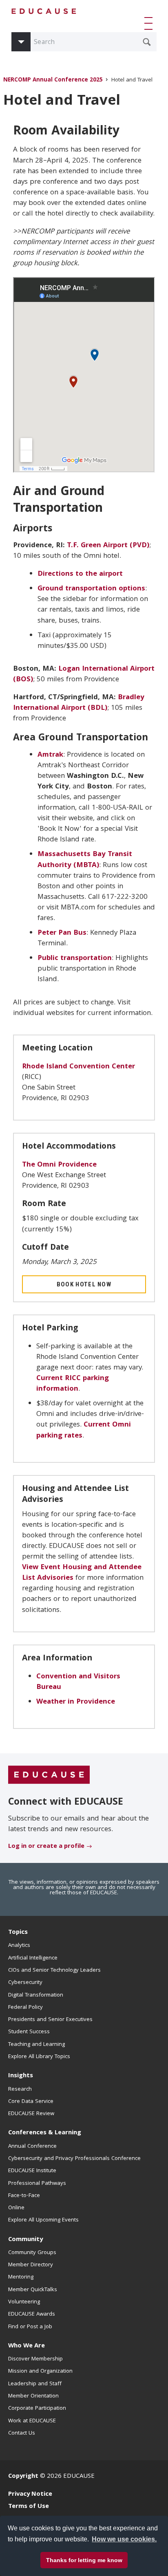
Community (25, 2240)
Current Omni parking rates (84, 1430)
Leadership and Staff (35, 2384)
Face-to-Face (24, 2196)
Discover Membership (35, 2359)
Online (16, 2208)
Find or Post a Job (30, 2327)
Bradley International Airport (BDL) (79, 703)
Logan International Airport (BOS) (84, 675)
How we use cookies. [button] (124, 2539)
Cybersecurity (25, 1983)
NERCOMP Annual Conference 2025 (53, 80)
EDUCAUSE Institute (32, 2171)
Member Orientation (33, 2396)
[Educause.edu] (49, 1775)
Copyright (23, 2477)
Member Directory (31, 2265)
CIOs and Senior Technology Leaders (54, 1971)
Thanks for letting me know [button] (84, 2560)
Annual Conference (32, 2147)
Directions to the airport (80, 574)
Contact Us (22, 2433)
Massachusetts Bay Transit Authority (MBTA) (85, 860)
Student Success (29, 2032)
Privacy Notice (30, 2495)
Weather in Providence (76, 1702)
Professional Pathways (37, 2184)
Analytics (19, 1946)
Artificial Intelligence (33, 1958)
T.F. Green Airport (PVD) (108, 546)
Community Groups (32, 2253)
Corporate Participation (37, 2409)
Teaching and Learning (36, 2045)
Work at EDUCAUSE (32, 2421)
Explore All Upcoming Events (43, 2220)
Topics (18, 1933)
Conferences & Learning (45, 2133)
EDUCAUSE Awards (32, 2314)
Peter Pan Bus (62, 933)
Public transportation (75, 959)
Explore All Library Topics (39, 2057)
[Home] (44, 11)
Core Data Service (31, 2102)
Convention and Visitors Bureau (78, 1682)
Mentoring (21, 2277)
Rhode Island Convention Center (78, 1067)
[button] (150, 23)
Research (20, 2089)
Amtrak (50, 755)
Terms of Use (29, 2507)
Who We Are (27, 2346)
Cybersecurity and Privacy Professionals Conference (74, 2159)
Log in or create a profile (46, 1847)
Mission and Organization (40, 2371)
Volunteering (24, 2302)
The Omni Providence (59, 1165)
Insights (21, 2076)
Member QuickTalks (33, 2290)
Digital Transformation (36, 1995)
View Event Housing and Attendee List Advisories (82, 1573)
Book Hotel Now (84, 1284)
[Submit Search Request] (147, 42)
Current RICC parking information (73, 1384)
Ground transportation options (91, 589)
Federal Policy (25, 2008)
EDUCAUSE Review (31, 2114)
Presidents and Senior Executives (50, 2020)
